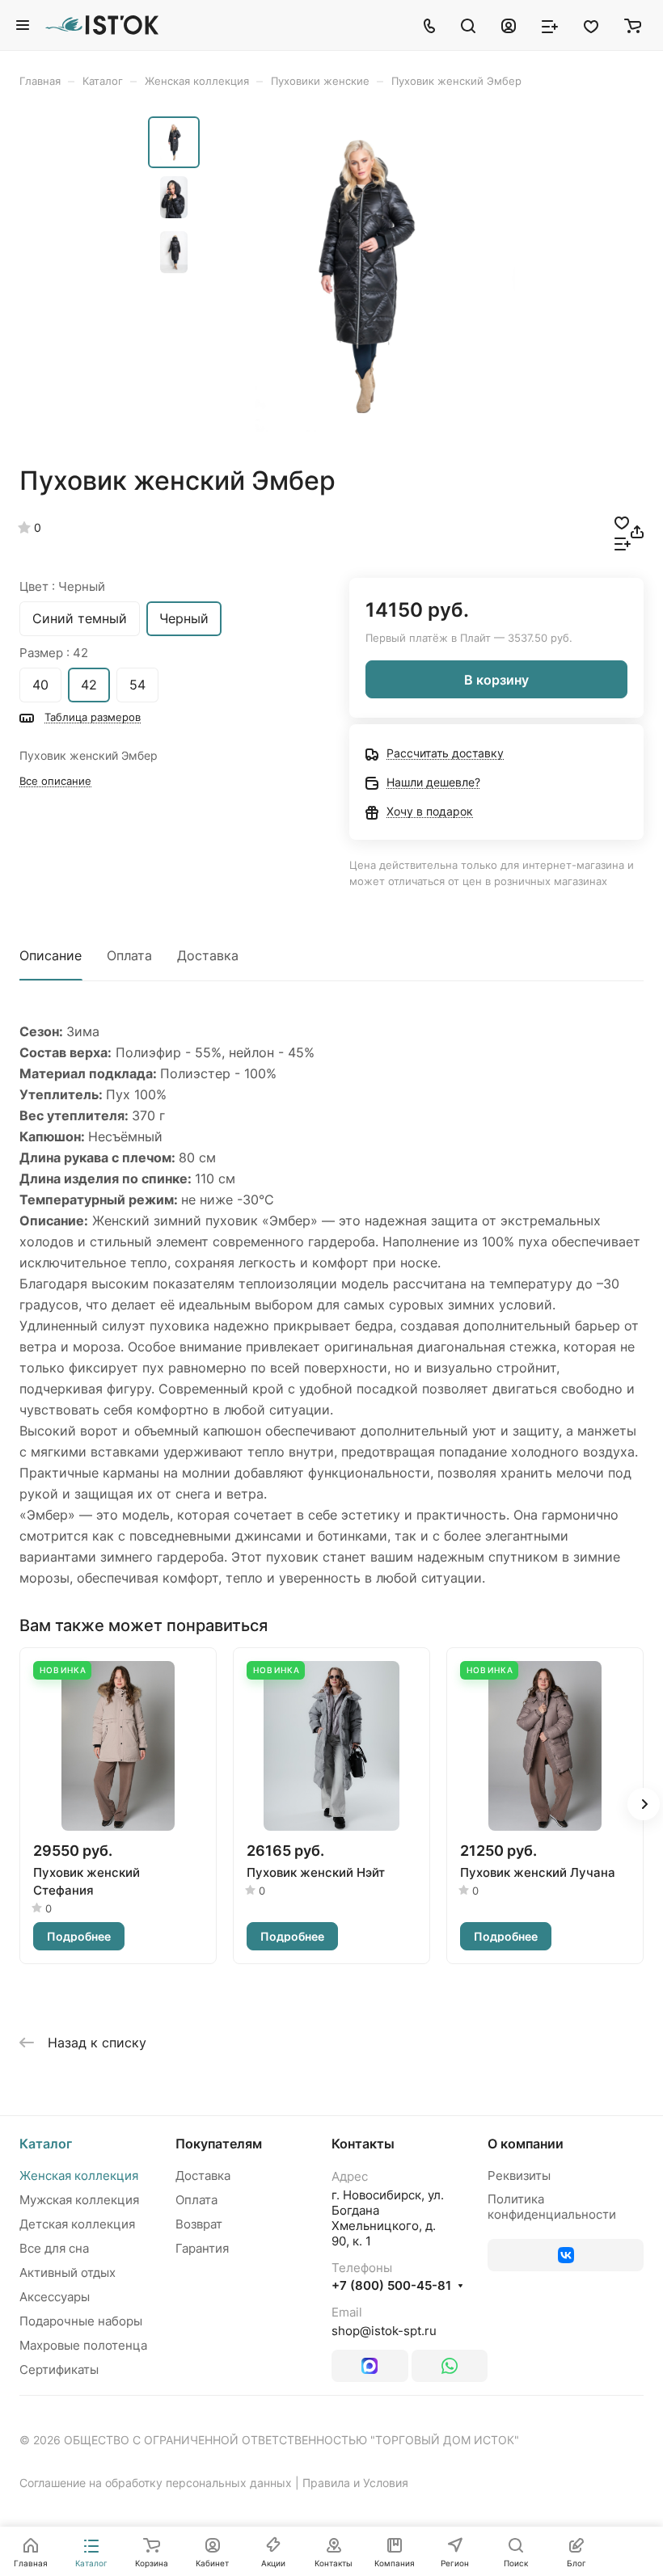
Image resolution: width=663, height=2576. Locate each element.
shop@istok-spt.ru (384, 2331)
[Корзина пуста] (633, 25)
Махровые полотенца (83, 2345)
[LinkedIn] (370, 2366)
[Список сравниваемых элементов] (550, 25)
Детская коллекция (77, 2224)
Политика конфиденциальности (552, 2207)
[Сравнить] (623, 542)
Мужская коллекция (79, 2200)
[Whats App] (450, 2366)
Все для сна (54, 2248)
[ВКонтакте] (566, 2255)
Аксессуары (55, 2297)
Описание (51, 955)
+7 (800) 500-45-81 (391, 2286)
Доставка (208, 955)
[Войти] (509, 25)
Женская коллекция (79, 2175)
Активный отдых (68, 2272)
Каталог (46, 2144)
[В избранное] (622, 521)
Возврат (199, 2224)
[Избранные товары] (591, 25)
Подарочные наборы (81, 2321)
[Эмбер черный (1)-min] (362, 276)
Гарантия (202, 2248)
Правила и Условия (355, 2483)
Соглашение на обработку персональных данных (156, 2483)
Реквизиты (519, 2175)
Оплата (129, 955)
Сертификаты (59, 2369)
